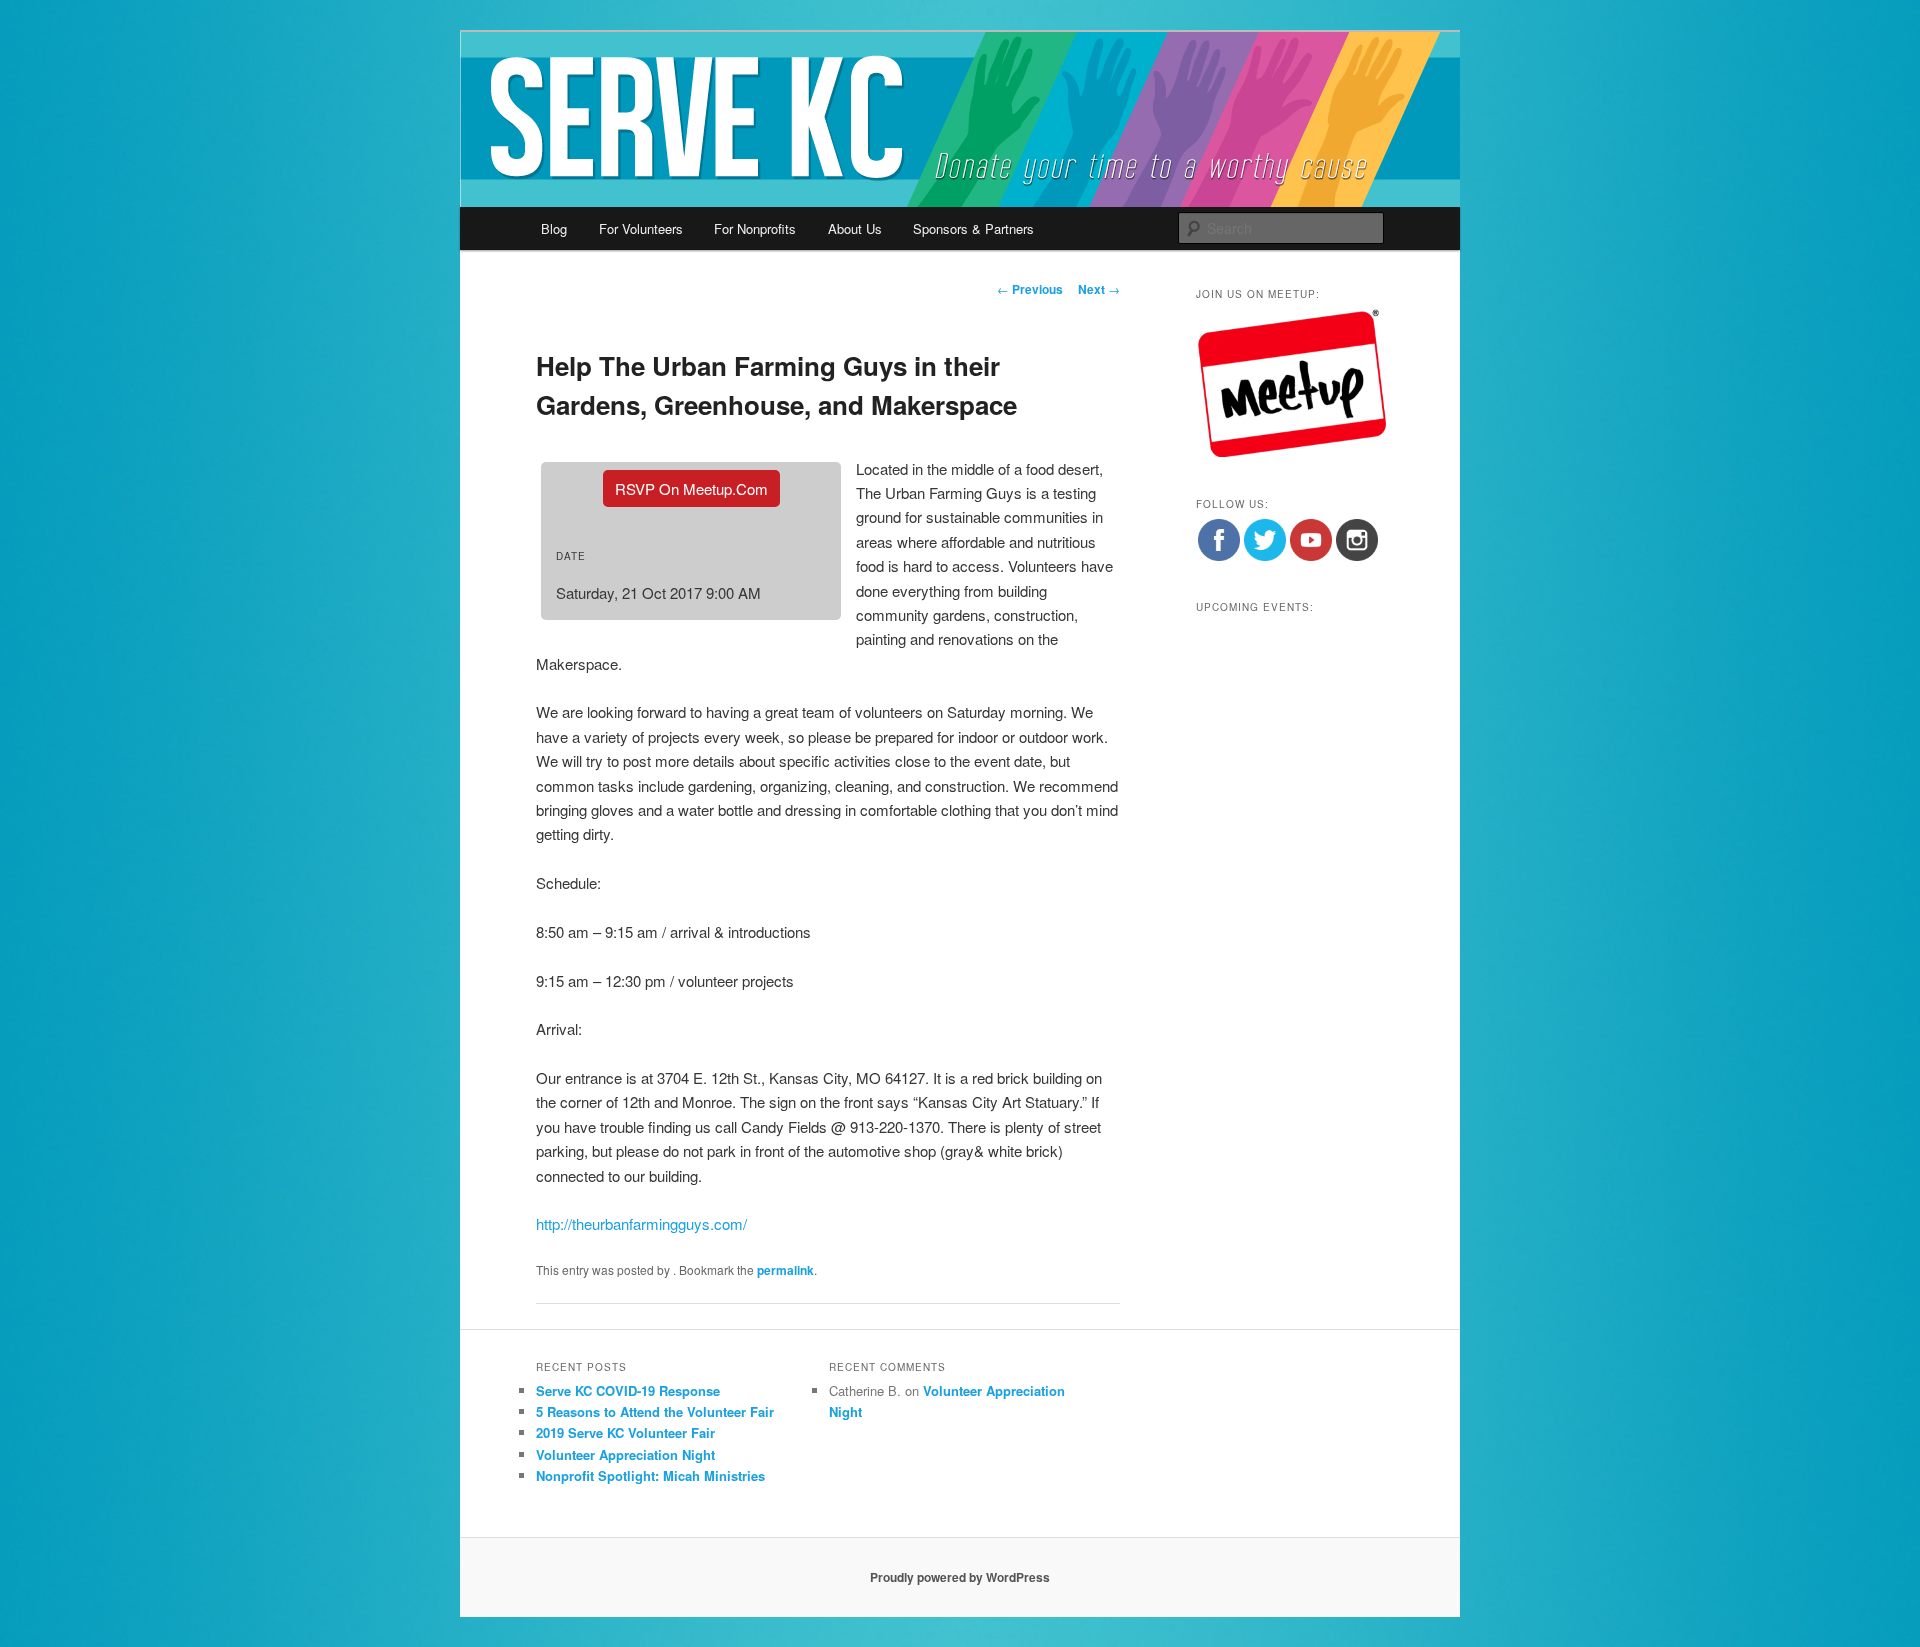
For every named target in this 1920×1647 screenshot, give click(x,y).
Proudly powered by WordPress (960, 1577)
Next (1099, 289)
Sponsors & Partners (973, 228)
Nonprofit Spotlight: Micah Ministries (650, 1475)
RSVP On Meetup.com (691, 488)
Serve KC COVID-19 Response (628, 1390)
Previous (1030, 289)
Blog (554, 228)
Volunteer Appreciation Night (625, 1454)
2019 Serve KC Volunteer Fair (625, 1432)
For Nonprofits (755, 228)
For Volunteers (641, 228)
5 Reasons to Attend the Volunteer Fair (655, 1411)
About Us (855, 228)
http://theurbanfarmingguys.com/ (641, 1223)
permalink (785, 1270)
